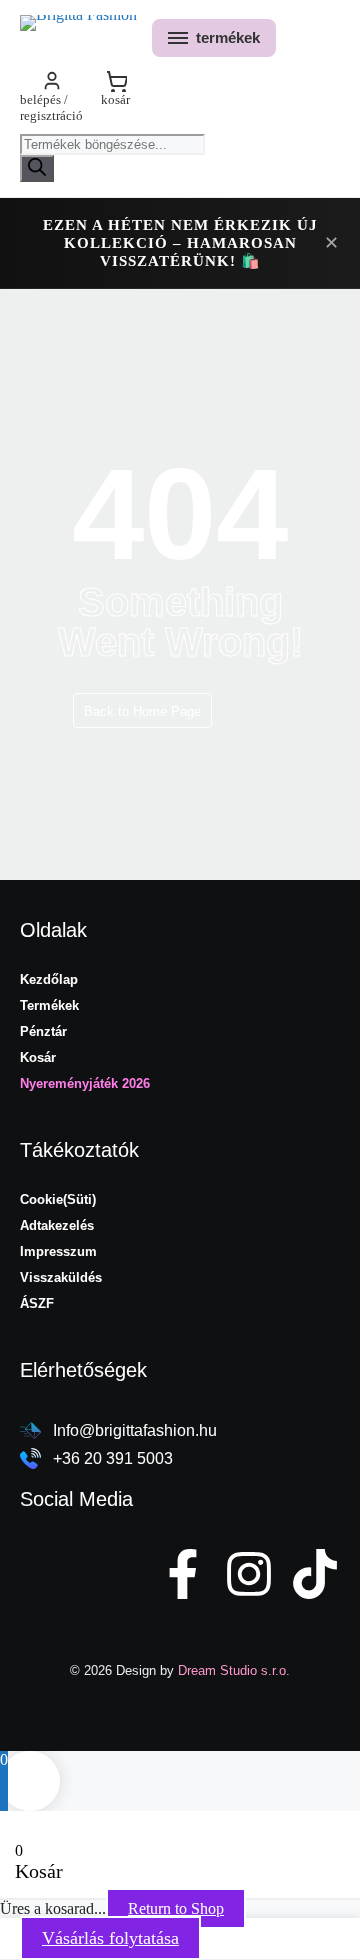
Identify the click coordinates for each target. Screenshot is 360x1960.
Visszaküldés (61, 1277)
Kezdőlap (49, 979)
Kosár (38, 1057)
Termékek (49, 1005)
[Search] (37, 168)
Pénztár (43, 1031)
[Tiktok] (315, 1574)
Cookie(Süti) (58, 1199)
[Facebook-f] (183, 1574)
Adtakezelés (57, 1225)
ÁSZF (37, 1303)
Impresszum (58, 1251)
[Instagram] (249, 1574)
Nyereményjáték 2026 (85, 1083)
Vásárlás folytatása (110, 1938)
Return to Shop (176, 1908)
